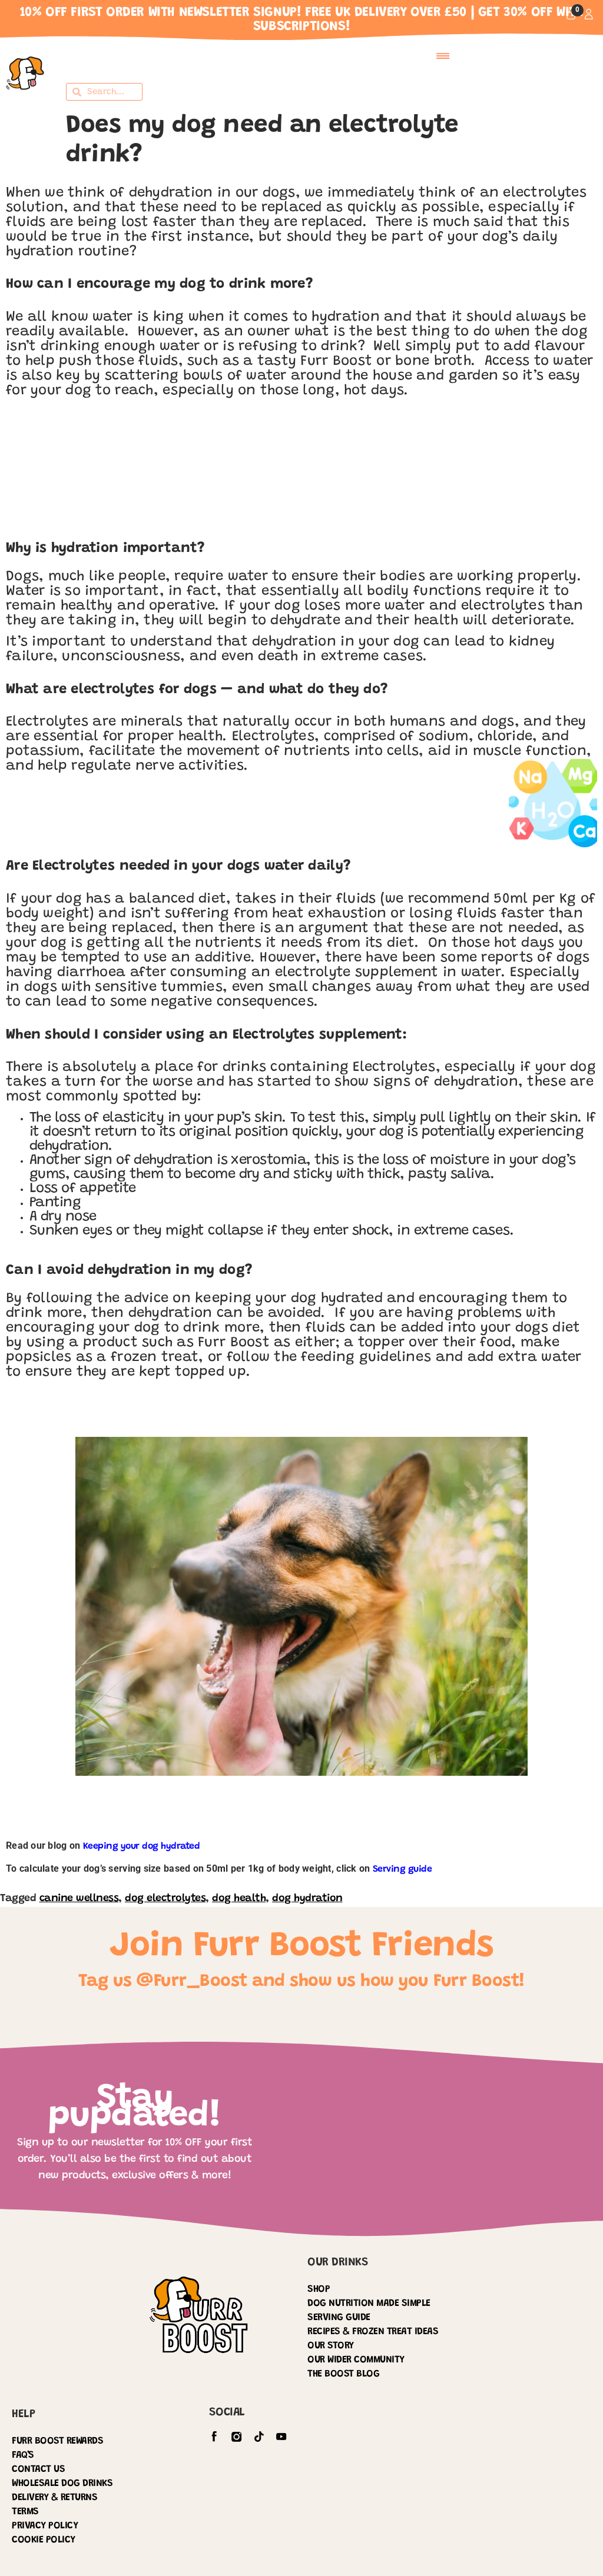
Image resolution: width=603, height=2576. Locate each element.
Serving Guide (339, 2318)
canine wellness (79, 1899)
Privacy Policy (45, 2526)
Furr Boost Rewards (57, 2442)
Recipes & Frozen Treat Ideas (373, 2332)
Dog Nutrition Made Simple (369, 2304)
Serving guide (402, 1869)
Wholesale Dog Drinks (62, 2484)
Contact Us (38, 2470)
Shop (319, 2290)
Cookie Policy (44, 2540)
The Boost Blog (343, 2374)
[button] (443, 56)
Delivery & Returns (54, 2498)
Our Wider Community (356, 2360)
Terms (25, 2512)
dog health (239, 1899)
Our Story (331, 2346)
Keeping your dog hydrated (142, 1846)
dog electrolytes (165, 1899)
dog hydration (307, 1899)
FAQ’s (23, 2456)
